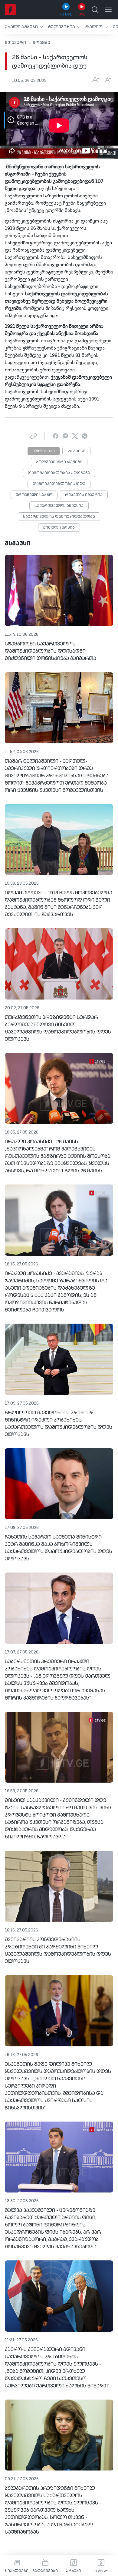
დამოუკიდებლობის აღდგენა (59, 473)
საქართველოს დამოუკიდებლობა (59, 517)
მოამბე (41, 43)
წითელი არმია (59, 528)
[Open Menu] (108, 10)
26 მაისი (76, 451)
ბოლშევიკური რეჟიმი (59, 462)
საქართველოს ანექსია (59, 506)
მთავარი (15, 43)
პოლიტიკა (44, 451)
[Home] (10, 10)
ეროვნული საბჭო (34, 495)
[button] (24, 27)
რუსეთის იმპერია (84, 495)
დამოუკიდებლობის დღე (59, 484)
